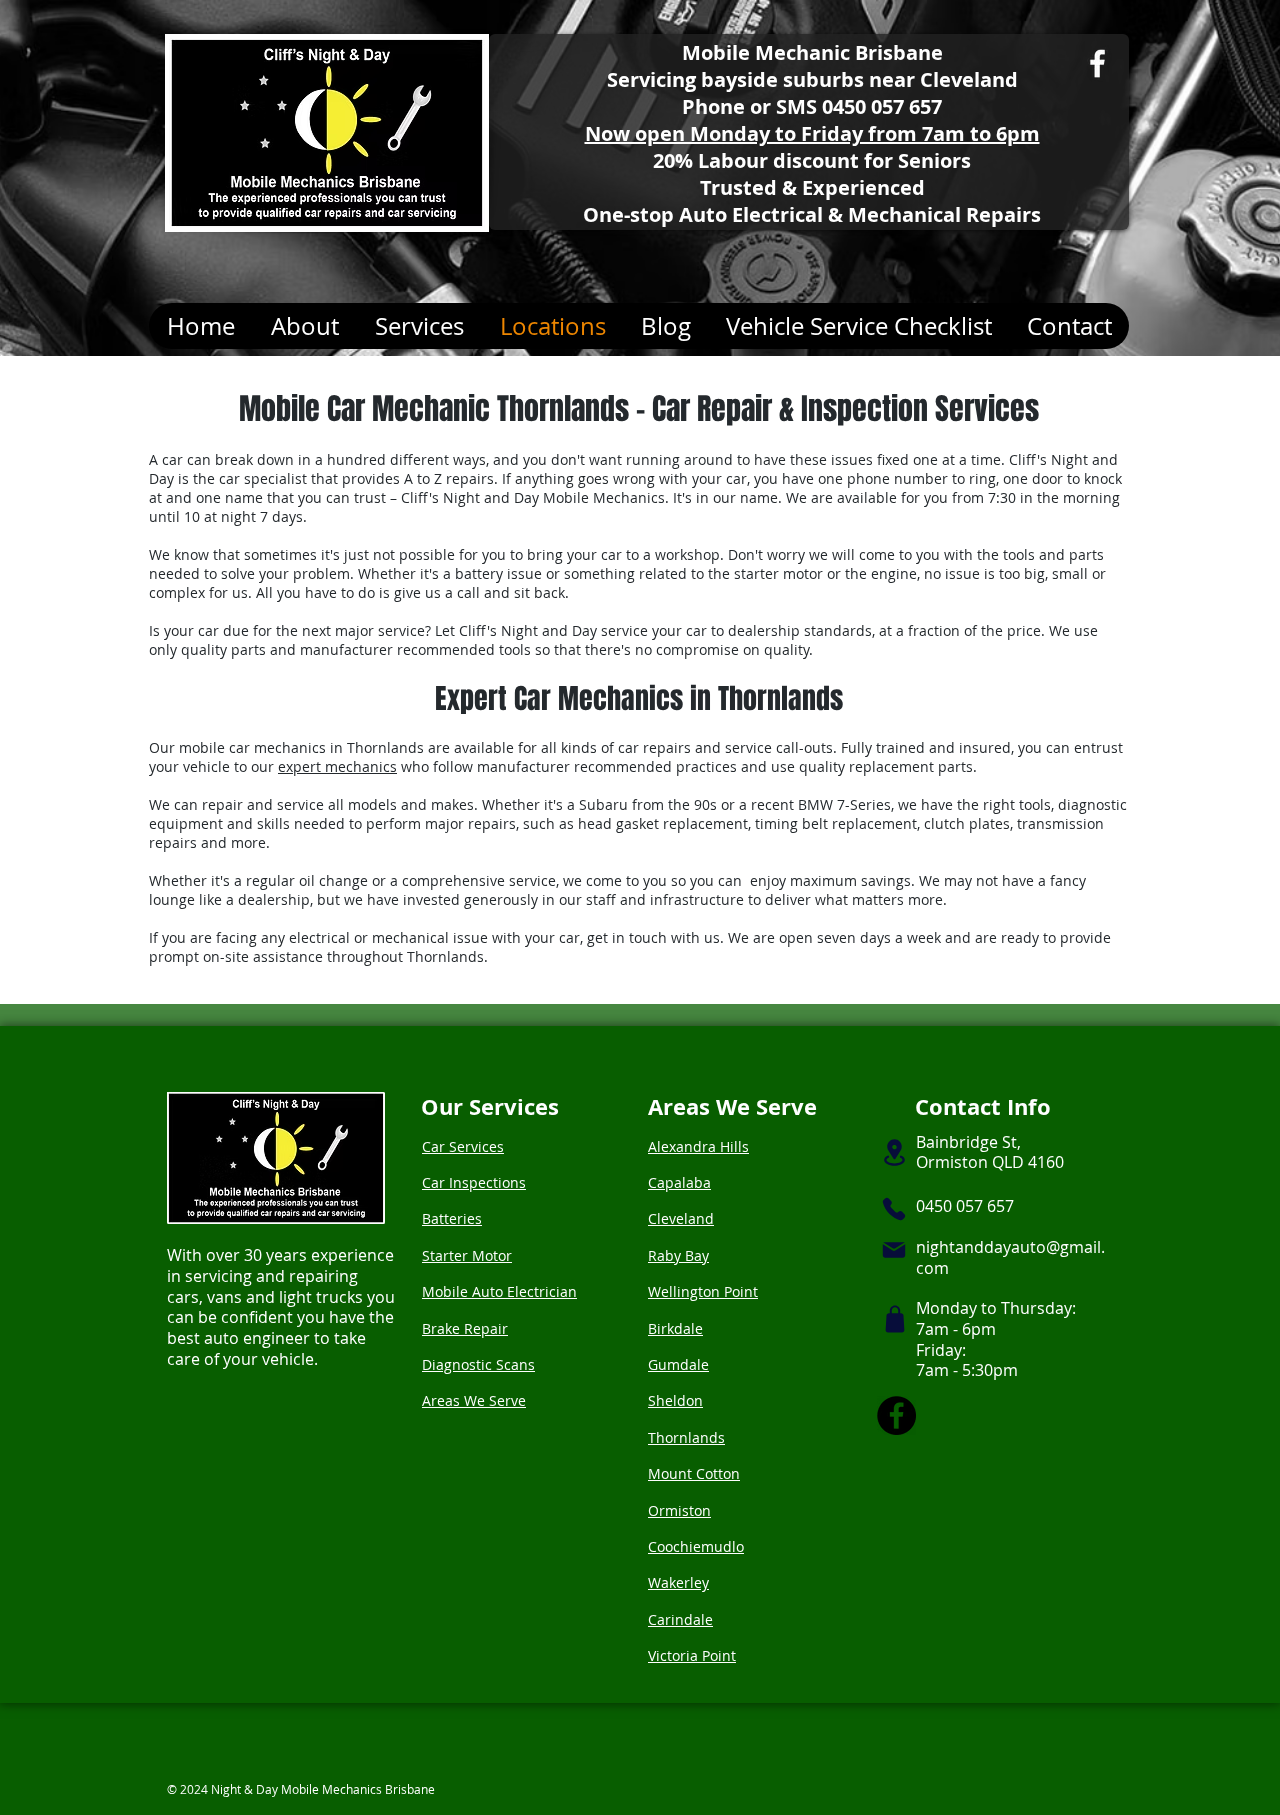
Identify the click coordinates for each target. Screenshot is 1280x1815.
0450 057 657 (882, 106)
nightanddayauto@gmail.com (1010, 1257)
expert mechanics (337, 766)
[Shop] (895, 1319)
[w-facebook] (1097, 63)
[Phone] (894, 1209)
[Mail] (894, 1250)
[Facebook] (896, 1415)
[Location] (894, 1152)
